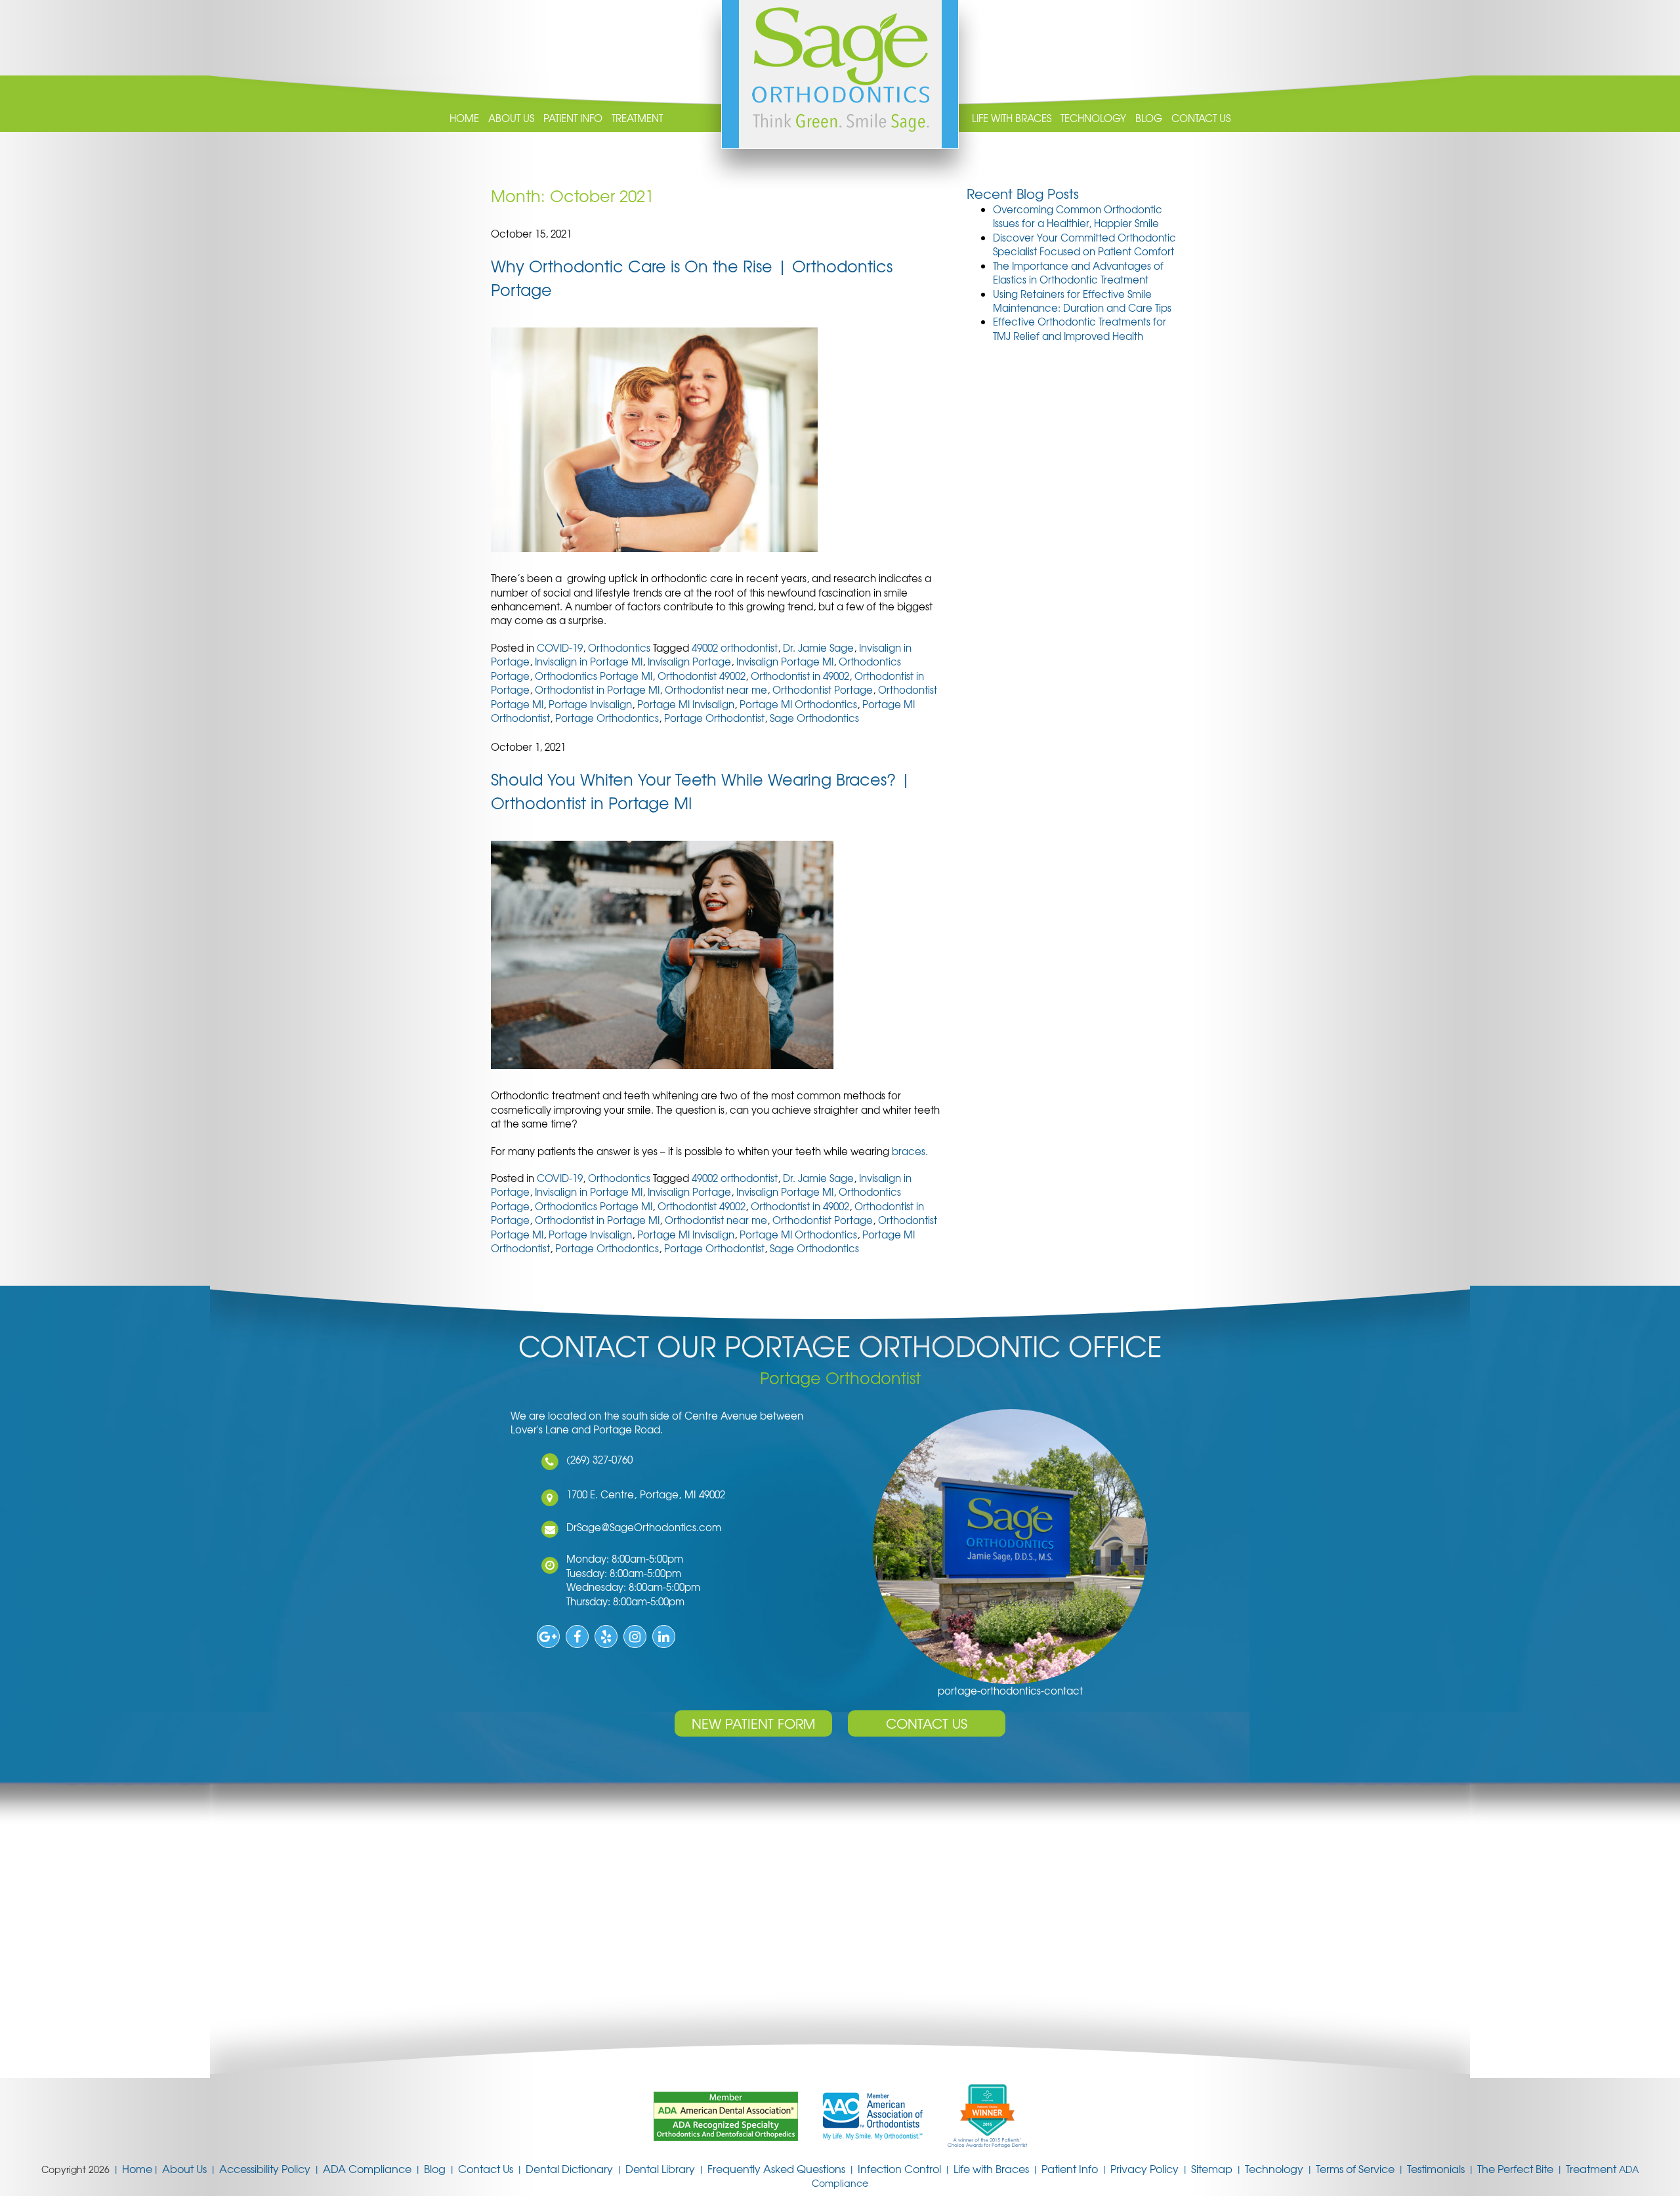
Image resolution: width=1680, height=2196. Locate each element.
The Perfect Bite (1515, 2168)
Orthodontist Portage (823, 690)
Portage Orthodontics (607, 718)
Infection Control (899, 2168)
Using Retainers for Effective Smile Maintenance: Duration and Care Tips (1082, 301)
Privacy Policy (1144, 2168)
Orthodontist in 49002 (800, 676)
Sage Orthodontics (814, 718)
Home (464, 118)
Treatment (637, 118)
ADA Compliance (367, 2168)
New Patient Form (753, 1723)
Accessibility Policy (265, 2168)
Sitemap (1212, 2168)
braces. (910, 1151)
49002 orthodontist (735, 648)
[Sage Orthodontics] (840, 94)
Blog (1149, 118)
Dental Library (660, 2168)
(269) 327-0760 (599, 1460)
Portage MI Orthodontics (798, 704)
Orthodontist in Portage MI (597, 690)
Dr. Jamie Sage (818, 648)
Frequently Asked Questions (776, 2168)
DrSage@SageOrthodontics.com (644, 1527)
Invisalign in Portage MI (589, 662)
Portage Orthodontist (714, 718)
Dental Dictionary (569, 2168)
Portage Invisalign (590, 704)
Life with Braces (1012, 118)
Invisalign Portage (689, 662)
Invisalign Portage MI (785, 662)
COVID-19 (560, 648)
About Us (511, 118)
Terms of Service (1355, 2168)
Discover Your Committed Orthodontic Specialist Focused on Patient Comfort (1084, 244)
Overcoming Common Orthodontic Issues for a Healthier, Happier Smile (1078, 216)
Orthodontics (619, 648)
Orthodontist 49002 (702, 676)
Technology (1093, 118)
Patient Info (573, 118)
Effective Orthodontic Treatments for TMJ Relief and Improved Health (1080, 328)
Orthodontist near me (716, 690)
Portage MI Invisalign (686, 704)
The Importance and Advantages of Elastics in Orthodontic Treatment (1078, 273)
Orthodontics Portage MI (594, 676)
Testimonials (1436, 2168)
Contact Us (1201, 118)
